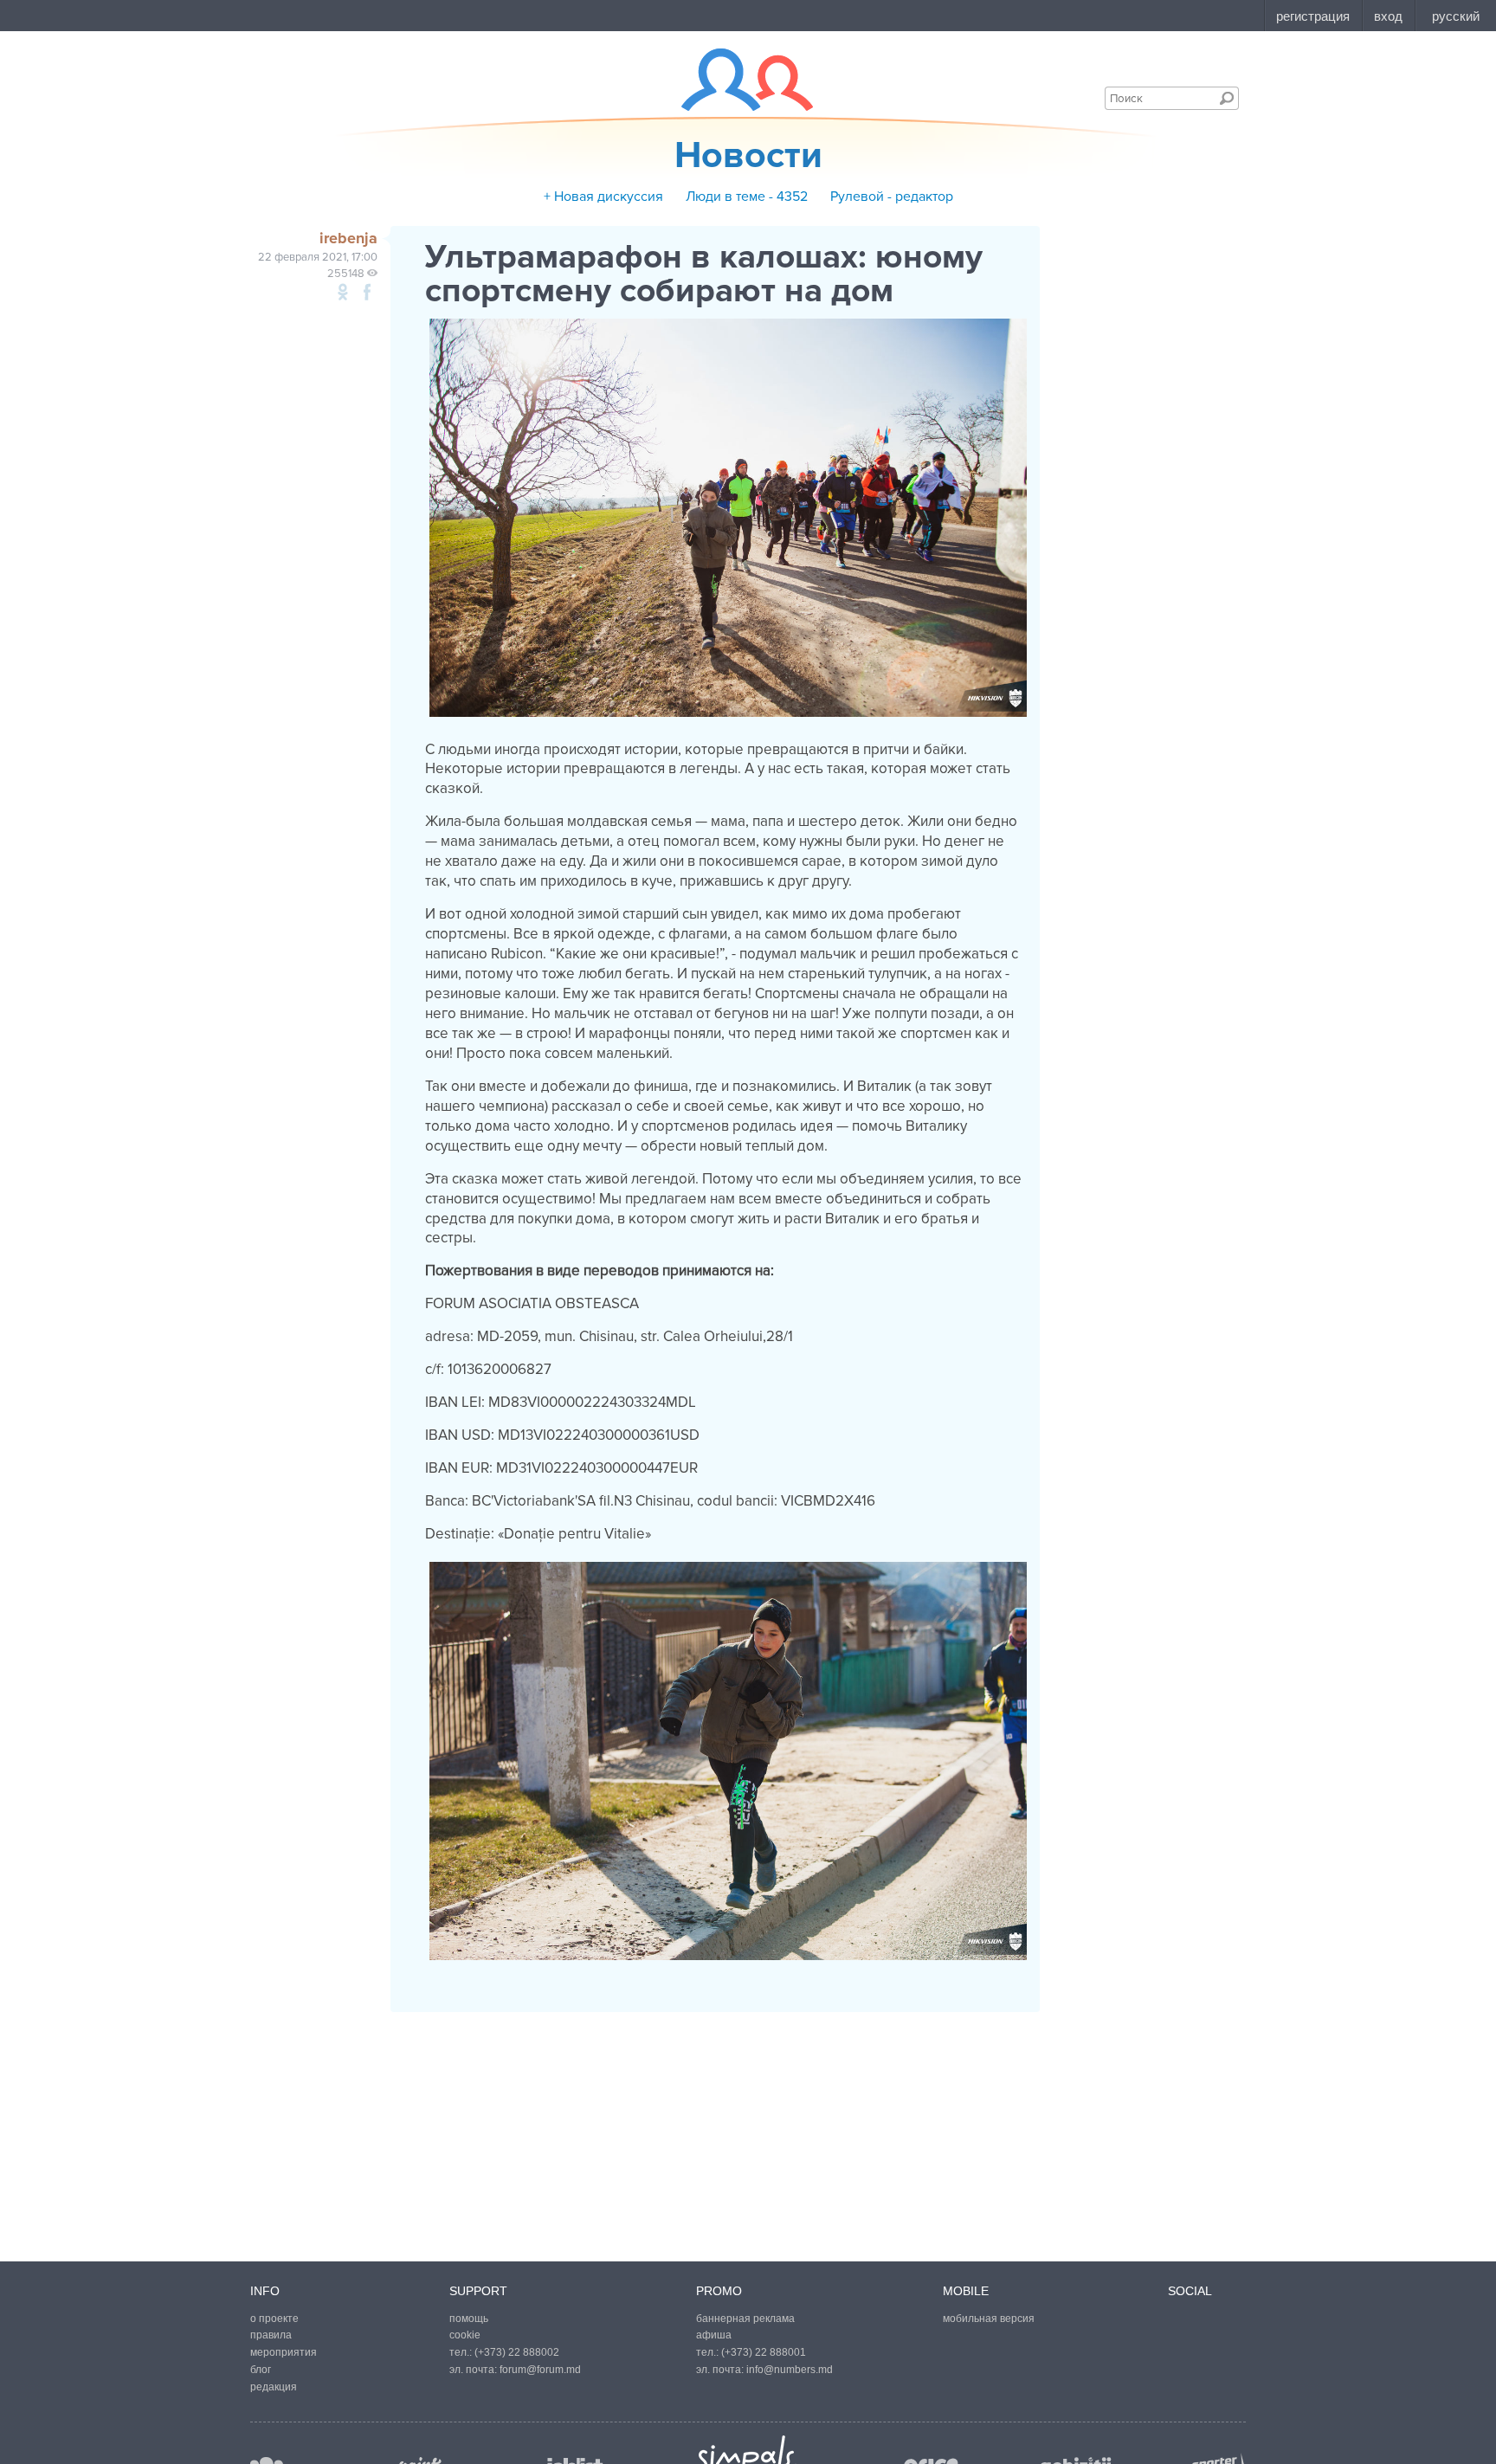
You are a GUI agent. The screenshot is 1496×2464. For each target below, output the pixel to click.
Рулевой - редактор (892, 197)
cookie (465, 2335)
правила (271, 2335)
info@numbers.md (790, 2370)
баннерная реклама (745, 2319)
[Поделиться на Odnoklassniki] (343, 292)
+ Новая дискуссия (603, 197)
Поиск (1227, 98)
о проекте (274, 2319)
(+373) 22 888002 (517, 2352)
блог (261, 2370)
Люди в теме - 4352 (747, 197)
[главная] (736, 80)
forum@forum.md (540, 2370)
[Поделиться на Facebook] (367, 292)
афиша (714, 2335)
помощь (469, 2319)
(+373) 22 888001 (764, 2352)
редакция (274, 2387)
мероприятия (284, 2352)
